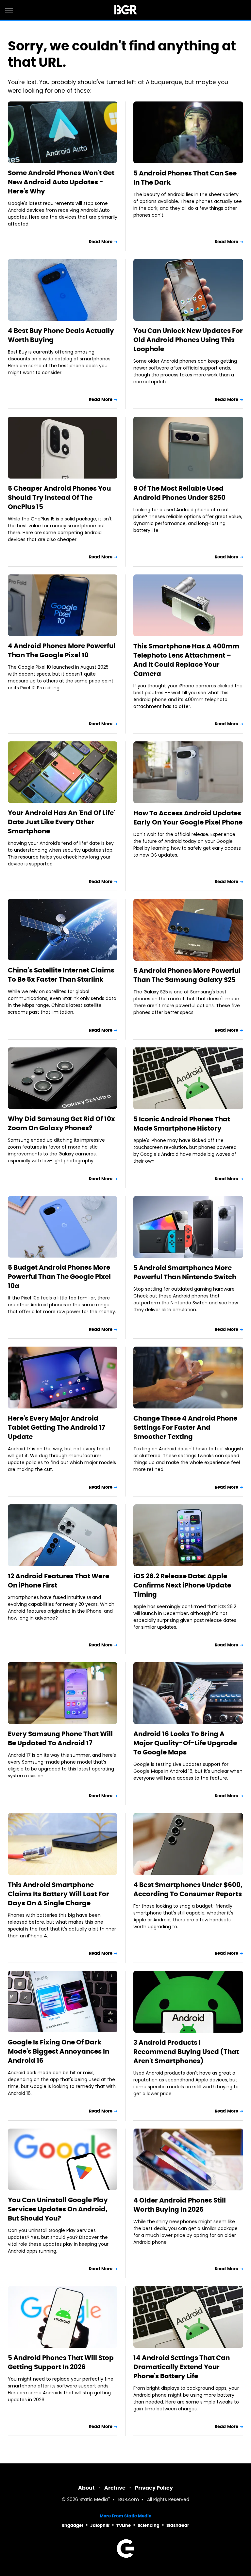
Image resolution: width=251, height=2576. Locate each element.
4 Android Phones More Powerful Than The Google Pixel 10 (62, 650)
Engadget (73, 2525)
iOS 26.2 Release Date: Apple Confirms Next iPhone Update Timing (182, 1585)
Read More (101, 242)
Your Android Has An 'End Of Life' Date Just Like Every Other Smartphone (61, 822)
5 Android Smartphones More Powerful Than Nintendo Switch (185, 1272)
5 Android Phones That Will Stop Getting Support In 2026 (61, 2362)
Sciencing (149, 2525)
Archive (115, 2488)
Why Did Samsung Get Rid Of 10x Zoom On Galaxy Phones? (61, 1123)
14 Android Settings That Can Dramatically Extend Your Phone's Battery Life (182, 2367)
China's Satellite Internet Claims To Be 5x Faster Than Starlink (61, 975)
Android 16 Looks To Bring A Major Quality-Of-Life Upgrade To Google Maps (185, 1743)
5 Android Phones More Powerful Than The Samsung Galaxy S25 (187, 975)
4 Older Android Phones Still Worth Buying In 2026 (180, 2205)
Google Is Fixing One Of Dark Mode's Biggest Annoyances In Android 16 (59, 2051)
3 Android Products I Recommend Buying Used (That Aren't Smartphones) (186, 2052)
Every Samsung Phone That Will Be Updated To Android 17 (60, 1738)
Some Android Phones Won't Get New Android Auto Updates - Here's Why (61, 182)
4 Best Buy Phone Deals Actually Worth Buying (61, 335)
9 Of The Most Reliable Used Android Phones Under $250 (179, 493)
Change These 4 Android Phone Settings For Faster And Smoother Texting (185, 1427)
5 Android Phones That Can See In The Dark (185, 178)
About (86, 2488)
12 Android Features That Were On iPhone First (59, 1581)
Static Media (94, 2500)
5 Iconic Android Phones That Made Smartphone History (182, 1124)
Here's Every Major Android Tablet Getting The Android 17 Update (57, 1427)
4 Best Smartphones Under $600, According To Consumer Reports (188, 1889)
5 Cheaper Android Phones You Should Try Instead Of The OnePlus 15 (59, 498)
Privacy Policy (154, 2488)
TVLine (124, 2525)
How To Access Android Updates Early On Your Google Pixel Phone (188, 818)
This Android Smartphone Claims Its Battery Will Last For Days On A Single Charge (59, 1894)
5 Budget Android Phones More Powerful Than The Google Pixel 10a (59, 1277)
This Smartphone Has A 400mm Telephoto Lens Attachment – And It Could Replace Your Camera (186, 660)
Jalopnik (100, 2525)
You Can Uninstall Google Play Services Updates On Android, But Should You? (58, 2209)
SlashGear (178, 2525)
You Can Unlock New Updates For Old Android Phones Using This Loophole (188, 340)
